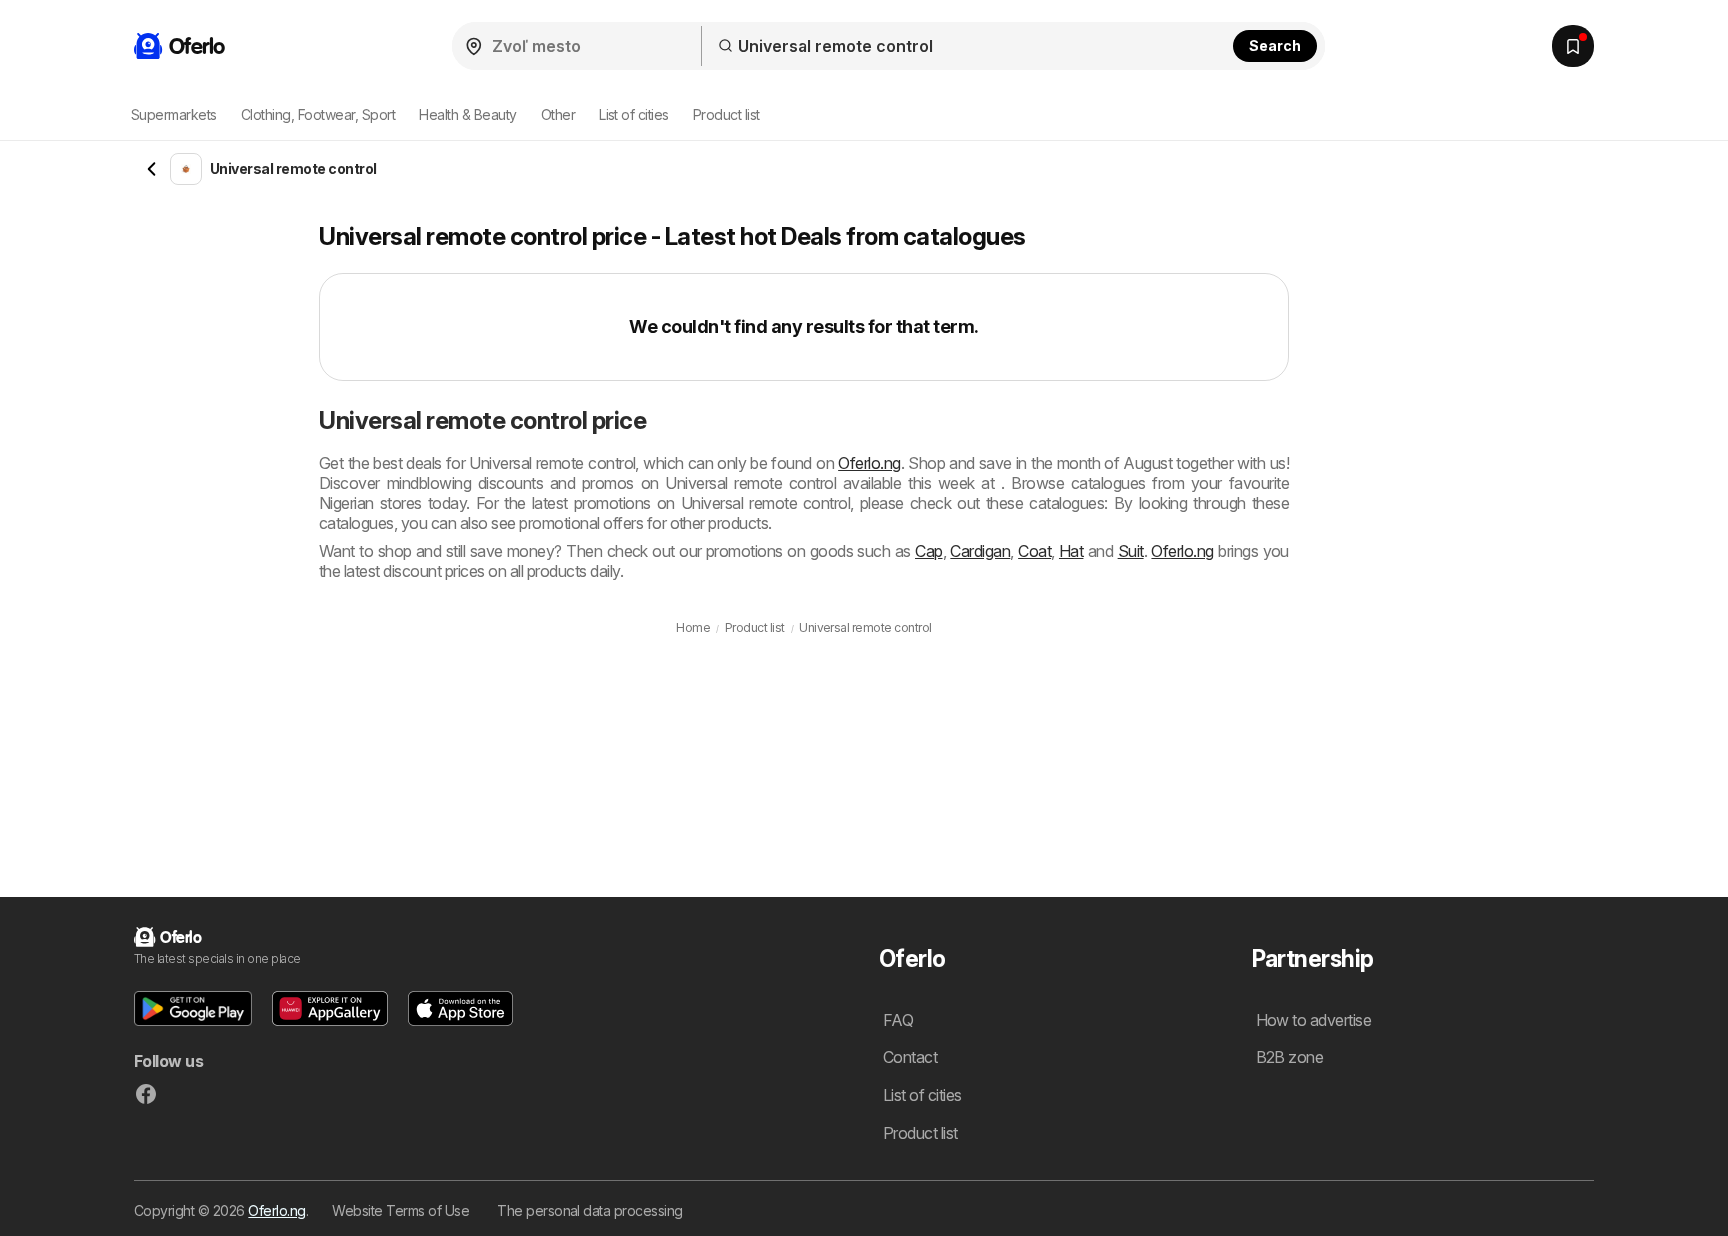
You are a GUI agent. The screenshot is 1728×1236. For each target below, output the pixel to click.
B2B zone (1290, 1057)
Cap (928, 551)
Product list (726, 114)
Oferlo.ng (869, 463)
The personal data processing (590, 1210)
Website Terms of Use (400, 1210)
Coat (1034, 551)
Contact (910, 1057)
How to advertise (1314, 1020)
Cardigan (980, 551)
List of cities (634, 114)
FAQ (898, 1020)
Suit (1131, 551)
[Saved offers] (1573, 46)
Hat (1071, 551)
